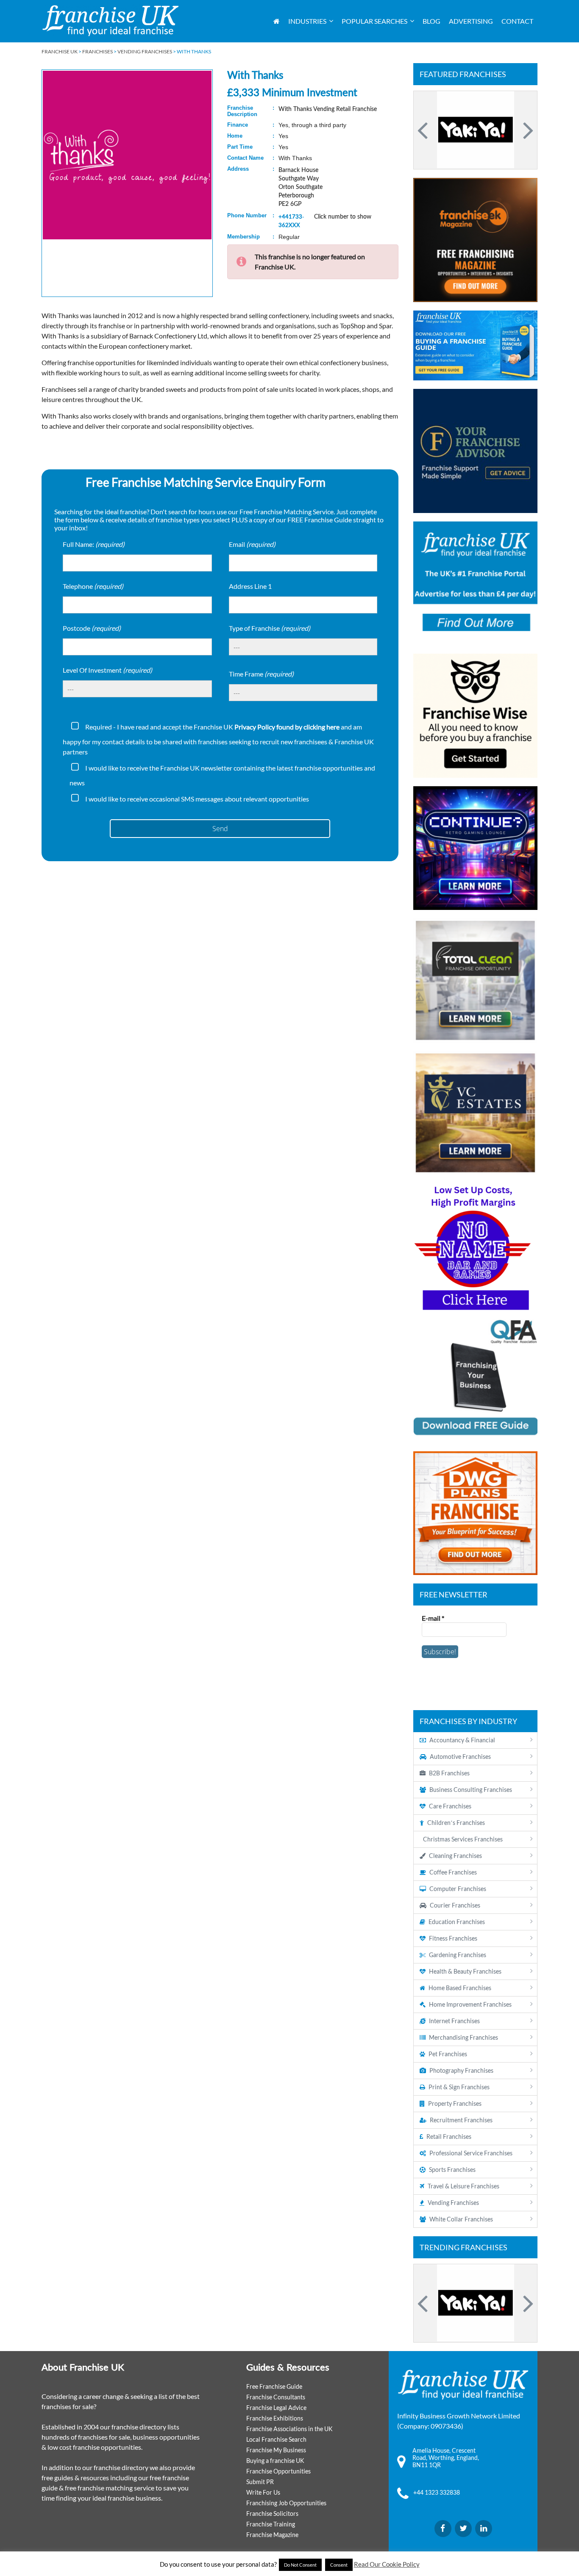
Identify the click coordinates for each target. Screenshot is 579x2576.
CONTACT (517, 21)
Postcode (92, 628)
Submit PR (260, 2482)
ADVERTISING (471, 21)
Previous (424, 130)
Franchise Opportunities (278, 2471)
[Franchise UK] (110, 21)
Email (252, 544)
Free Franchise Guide (274, 2386)
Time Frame (261, 674)
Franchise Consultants (276, 2397)
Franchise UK (60, 51)
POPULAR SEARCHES (374, 21)
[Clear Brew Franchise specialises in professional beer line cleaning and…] (475, 130)
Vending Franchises (145, 51)
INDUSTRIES (307, 21)
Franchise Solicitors (272, 2514)
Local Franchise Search (276, 2439)
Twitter (463, 2529)
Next (527, 130)
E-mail (433, 1618)
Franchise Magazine (272, 2535)
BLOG (431, 21)
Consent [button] (339, 2565)
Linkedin (484, 2529)
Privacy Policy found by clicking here (287, 727)
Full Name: (94, 544)
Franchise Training (271, 2524)
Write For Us (263, 2492)
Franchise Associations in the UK (289, 2429)
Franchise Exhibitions (275, 2418)
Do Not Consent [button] (300, 2565)
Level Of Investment (107, 670)
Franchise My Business (276, 2450)
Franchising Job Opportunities (286, 2503)
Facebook (443, 2529)
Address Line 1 (250, 586)
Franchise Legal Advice (276, 2408)
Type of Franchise (270, 628)
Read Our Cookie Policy (387, 2564)
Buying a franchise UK (275, 2461)
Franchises (97, 51)
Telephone (93, 586)
